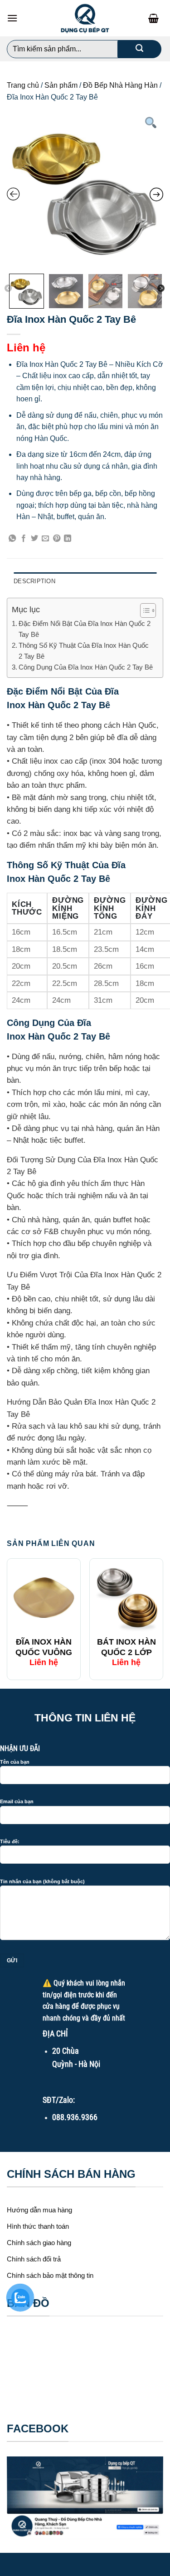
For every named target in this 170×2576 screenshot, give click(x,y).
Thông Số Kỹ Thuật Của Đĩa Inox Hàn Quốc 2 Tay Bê (84, 651)
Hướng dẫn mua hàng (39, 2210)
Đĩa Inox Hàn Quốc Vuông (44, 1647)
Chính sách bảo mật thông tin (50, 2275)
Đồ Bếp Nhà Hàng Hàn (120, 85)
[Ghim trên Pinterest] (57, 539)
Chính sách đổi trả (34, 2259)
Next (161, 289)
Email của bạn (17, 1801)
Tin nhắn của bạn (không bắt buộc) (42, 1881)
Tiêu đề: (10, 1841)
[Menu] (12, 18)
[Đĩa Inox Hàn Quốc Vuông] (44, 1598)
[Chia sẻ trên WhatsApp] (12, 539)
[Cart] (156, 18)
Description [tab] (34, 581)
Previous (8, 289)
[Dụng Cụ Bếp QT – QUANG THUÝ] (85, 18)
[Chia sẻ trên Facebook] (24, 539)
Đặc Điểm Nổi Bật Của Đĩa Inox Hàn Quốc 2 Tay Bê (85, 629)
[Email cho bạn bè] (45, 539)
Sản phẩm (61, 85)
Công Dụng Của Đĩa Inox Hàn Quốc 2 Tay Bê (86, 667)
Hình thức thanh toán (38, 2226)
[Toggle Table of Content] (143, 610)
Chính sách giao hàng (39, 2243)
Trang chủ (23, 85)
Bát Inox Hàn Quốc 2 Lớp (126, 1647)
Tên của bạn (15, 1762)
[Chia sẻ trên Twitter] (34, 539)
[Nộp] (139, 49)
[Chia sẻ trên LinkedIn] (68, 539)
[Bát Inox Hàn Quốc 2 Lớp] (126, 1598)
